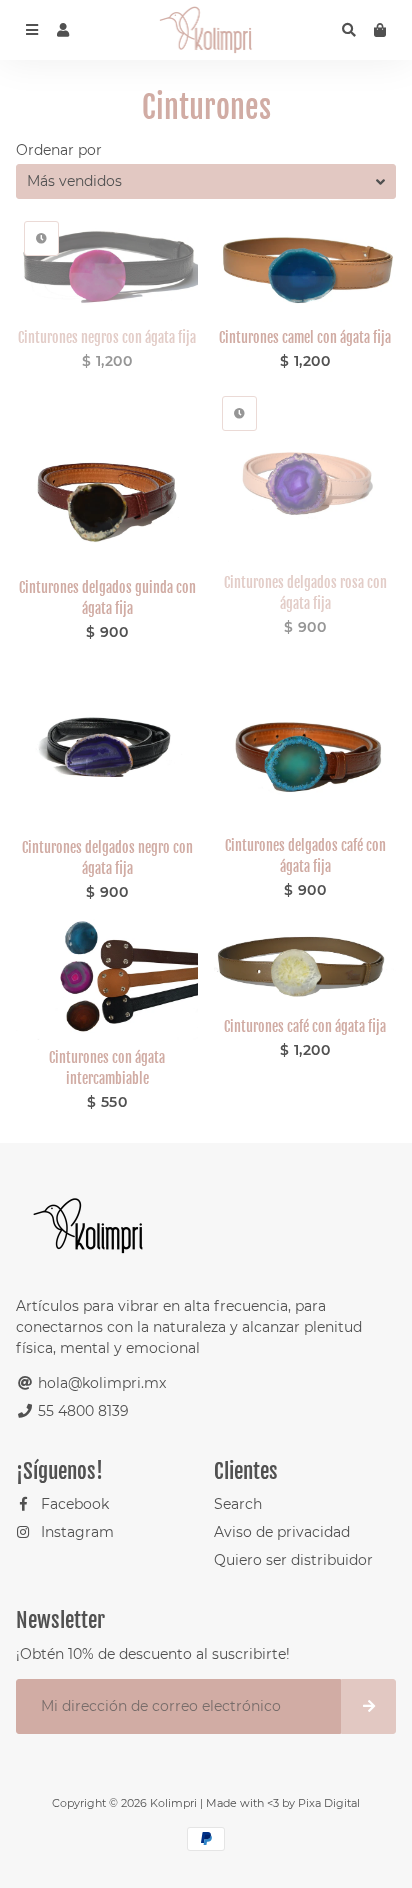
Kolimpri (173, 1803)
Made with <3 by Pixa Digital (283, 1803)
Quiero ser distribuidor (293, 1560)
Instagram (75, 1532)
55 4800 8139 (81, 1411)
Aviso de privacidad (282, 1532)
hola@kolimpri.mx (100, 1383)
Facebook (73, 1504)
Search (238, 1504)
